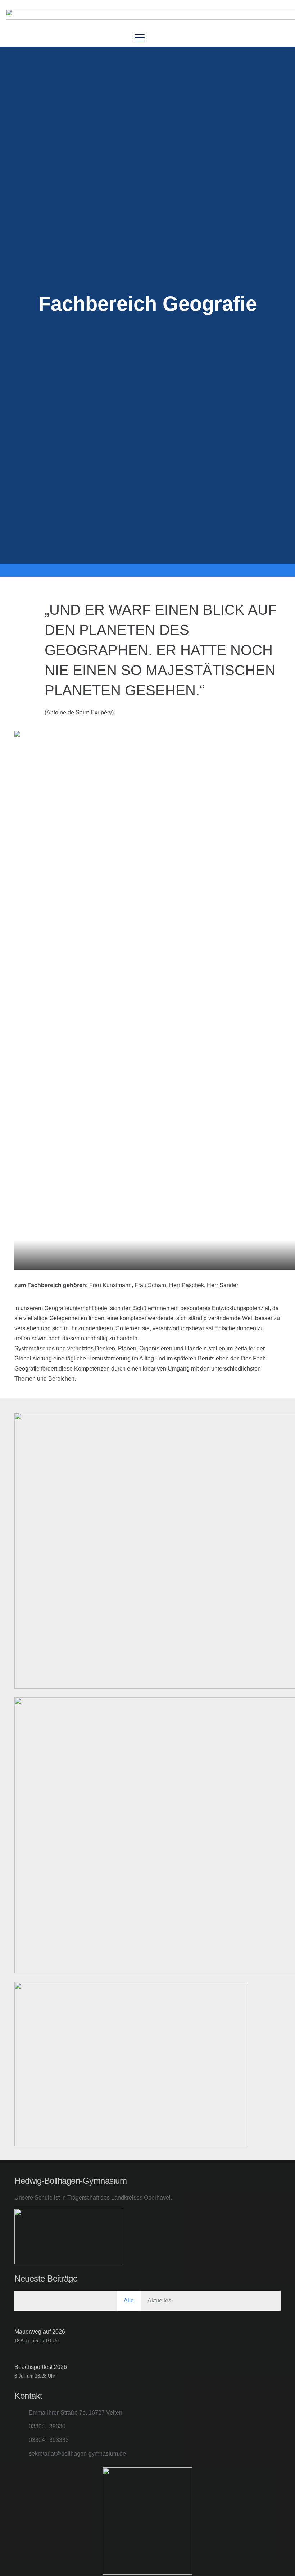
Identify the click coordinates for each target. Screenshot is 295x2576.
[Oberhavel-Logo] (94, 2236)
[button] (140, 38)
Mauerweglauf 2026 (40, 2332)
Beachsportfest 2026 (41, 2367)
